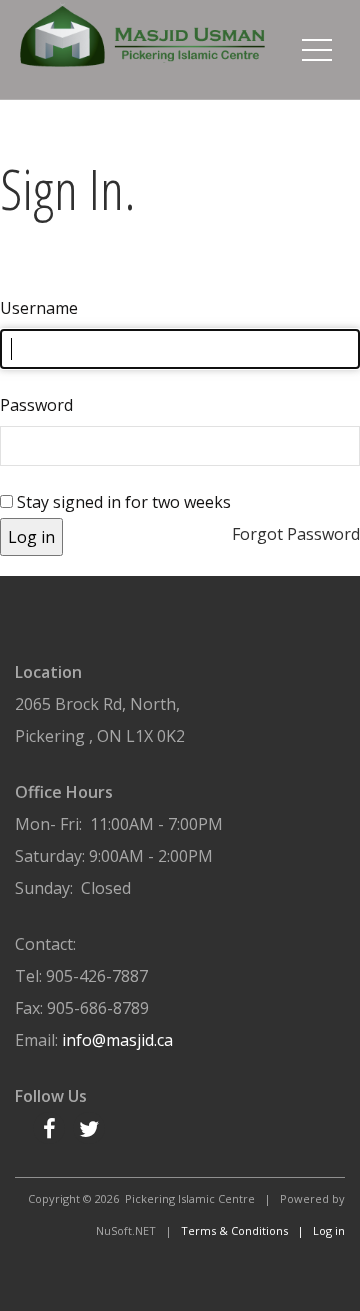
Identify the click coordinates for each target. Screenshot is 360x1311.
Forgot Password (296, 534)
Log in (31, 537)
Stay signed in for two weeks (122, 502)
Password (36, 405)
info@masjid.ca (117, 1040)
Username (39, 308)
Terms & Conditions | (247, 1230)
